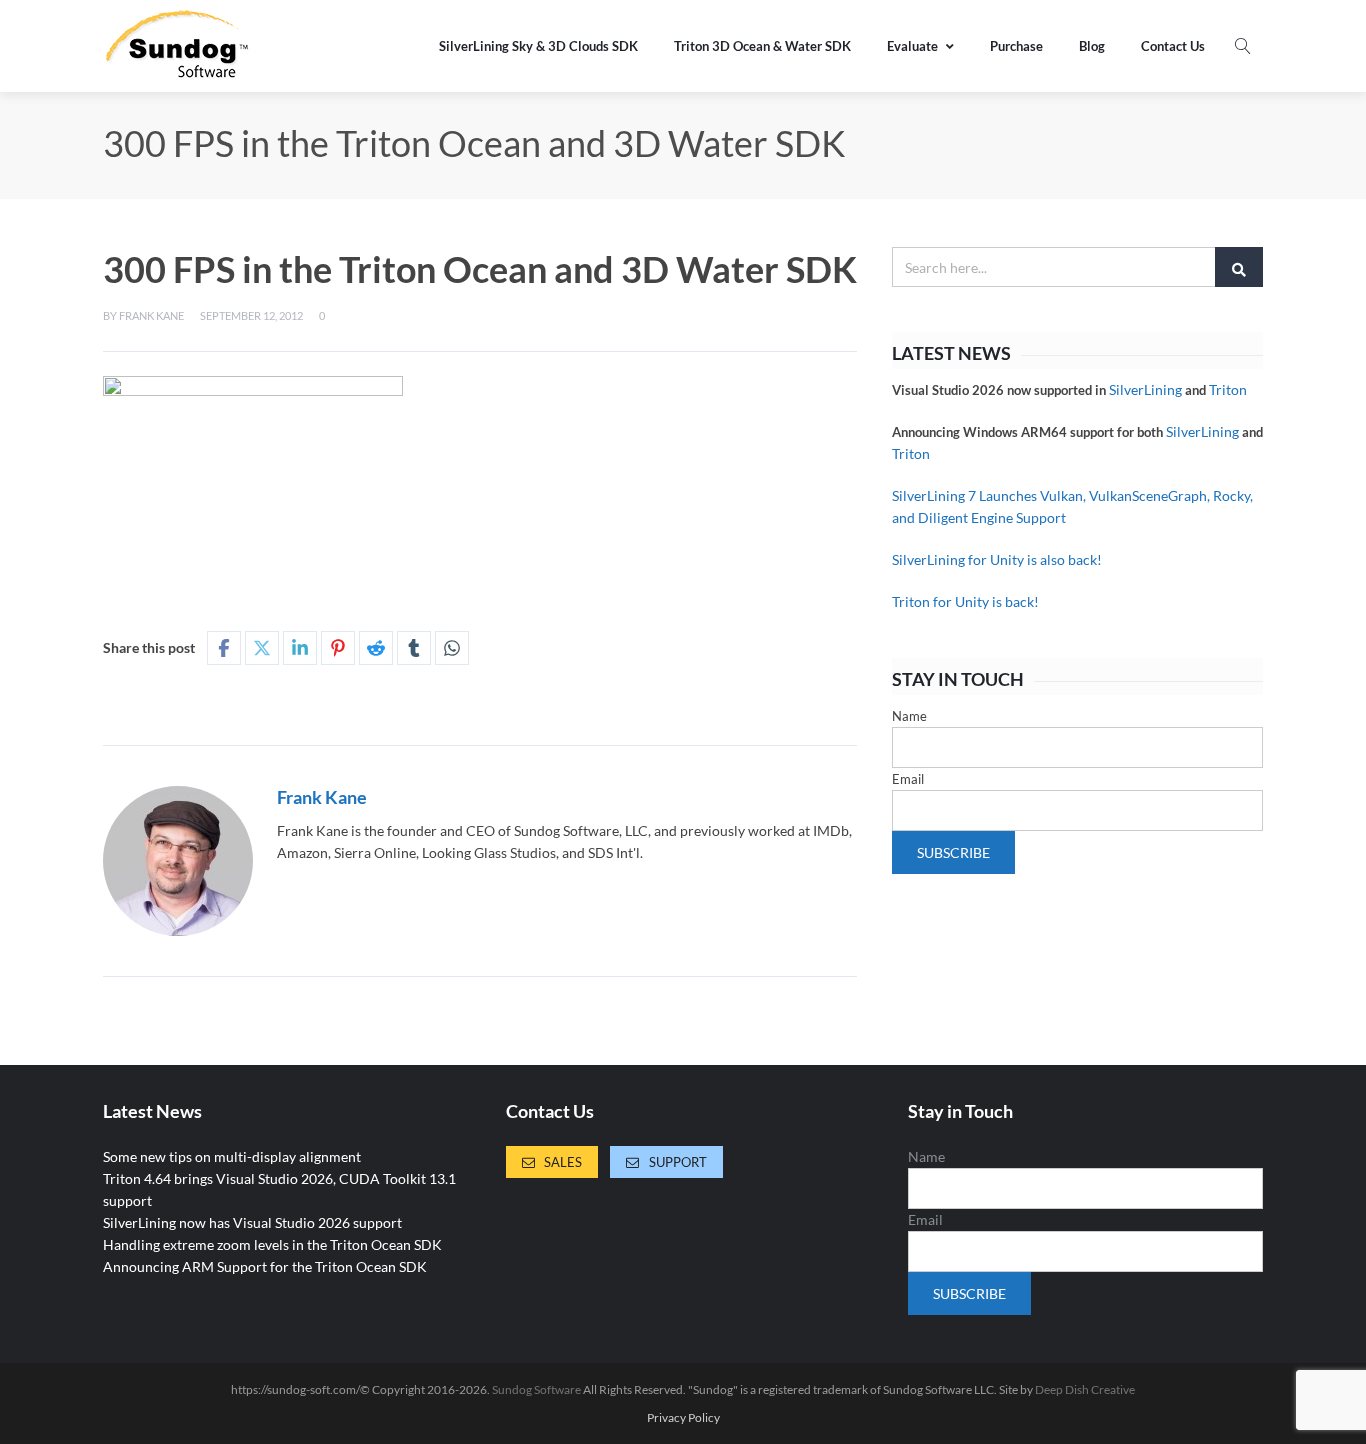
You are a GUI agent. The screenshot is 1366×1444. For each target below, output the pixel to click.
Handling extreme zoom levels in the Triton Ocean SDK (272, 1244)
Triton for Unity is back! (965, 601)
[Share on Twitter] (262, 648)
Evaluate (912, 46)
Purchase (1016, 46)
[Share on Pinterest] (338, 648)
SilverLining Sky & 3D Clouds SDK (538, 46)
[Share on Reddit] (376, 648)
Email (908, 779)
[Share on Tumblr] (414, 648)
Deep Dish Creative (1085, 1389)
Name (909, 716)
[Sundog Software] (178, 46)
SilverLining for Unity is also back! (997, 559)
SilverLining (1145, 389)
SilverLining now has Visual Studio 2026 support (252, 1222)
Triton (1228, 389)
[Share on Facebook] (224, 648)
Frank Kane (151, 315)
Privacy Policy (683, 1418)
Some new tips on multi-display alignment (232, 1156)
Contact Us (1173, 46)
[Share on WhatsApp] (452, 648)
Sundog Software (536, 1389)
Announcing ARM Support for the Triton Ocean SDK (265, 1266)
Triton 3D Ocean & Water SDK (762, 46)
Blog (1092, 46)
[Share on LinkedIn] (300, 648)
